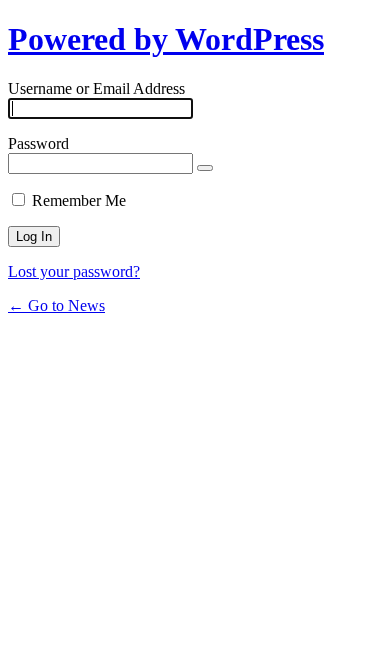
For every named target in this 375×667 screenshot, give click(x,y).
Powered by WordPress (166, 39)
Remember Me (79, 200)
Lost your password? (74, 271)
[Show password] (205, 168)
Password (38, 143)
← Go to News (56, 305)
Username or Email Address (96, 88)
